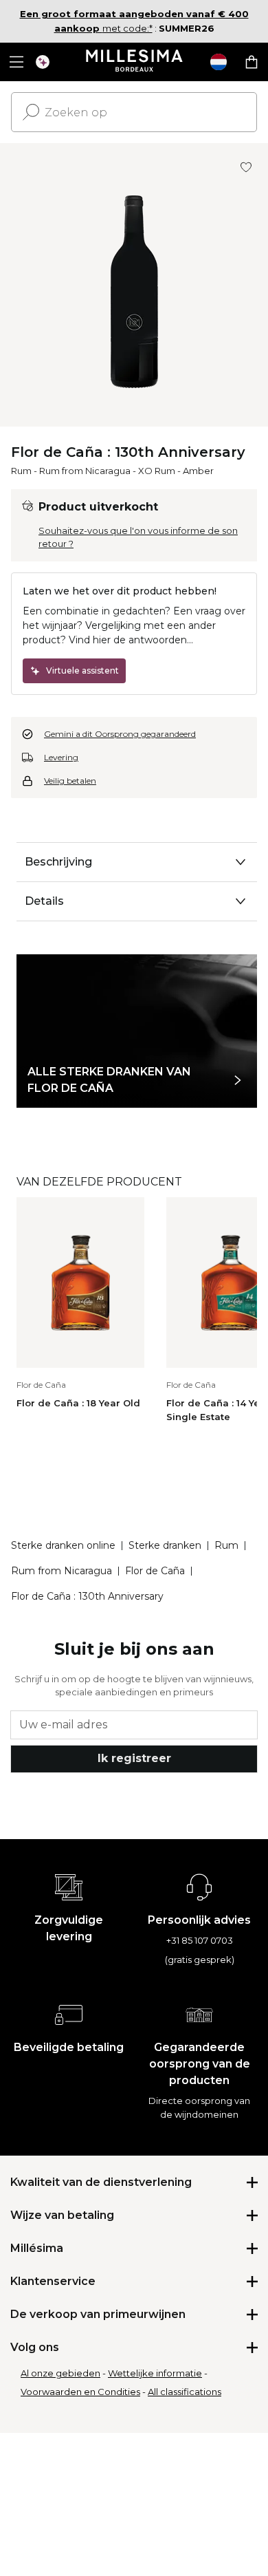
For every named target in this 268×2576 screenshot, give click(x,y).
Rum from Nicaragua (85, 471)
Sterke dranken (165, 1545)
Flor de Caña (155, 1571)
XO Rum (157, 471)
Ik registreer (134, 1758)
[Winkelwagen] (252, 62)
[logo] (134, 62)
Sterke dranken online (63, 1545)
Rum (21, 471)
